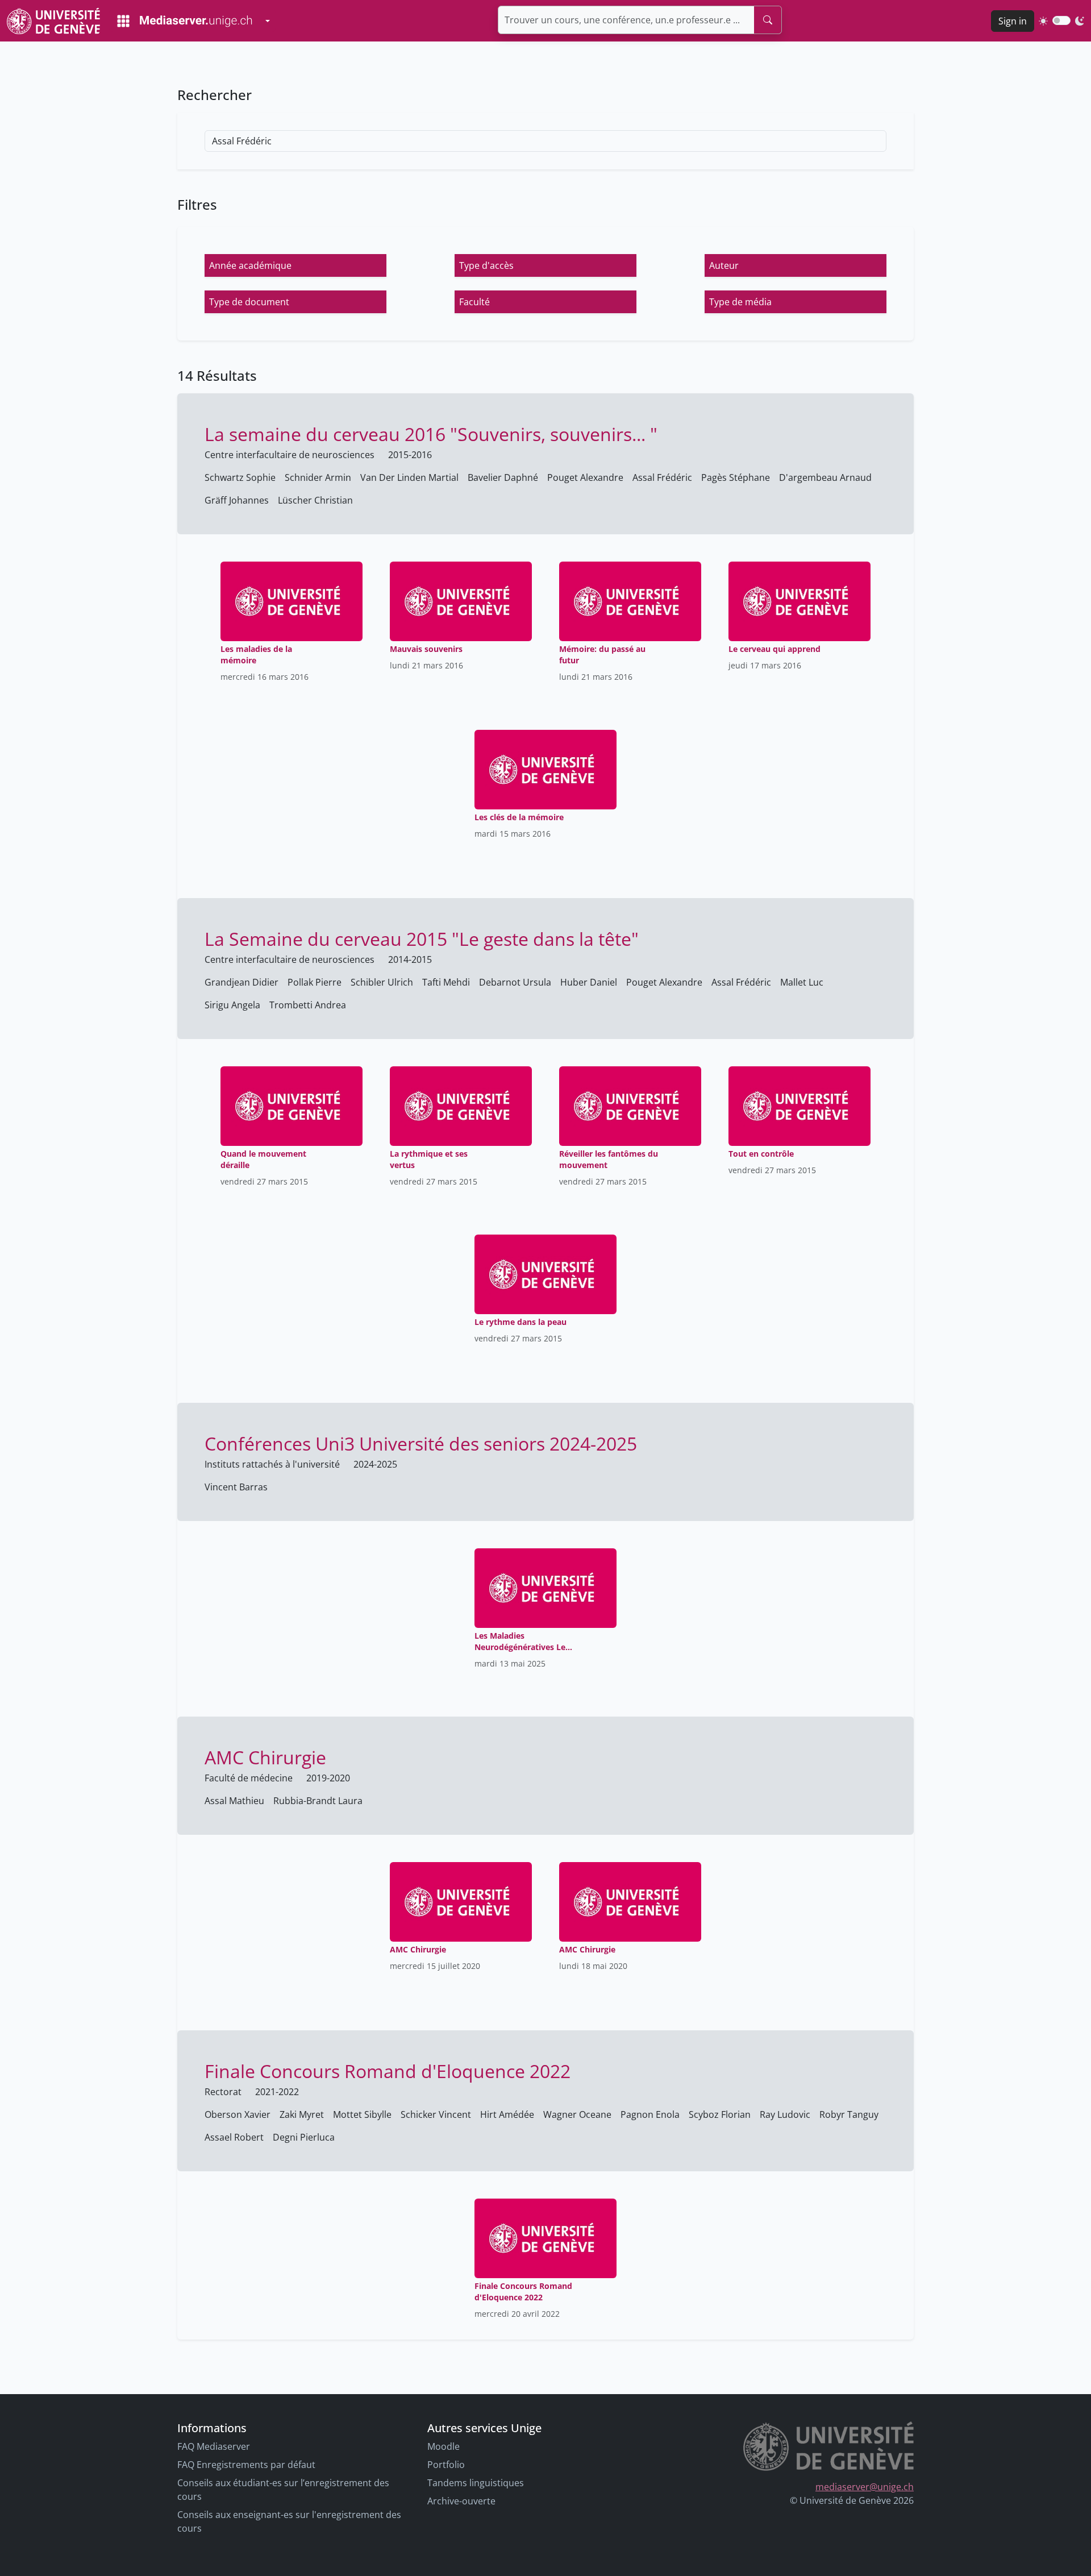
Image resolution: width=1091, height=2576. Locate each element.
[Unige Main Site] (53, 21)
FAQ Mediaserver (214, 2446)
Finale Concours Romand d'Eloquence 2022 (388, 2071)
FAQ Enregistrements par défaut (246, 2465)
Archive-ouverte (461, 2501)
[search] (768, 20)
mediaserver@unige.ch (865, 2487)
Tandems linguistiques (476, 2483)
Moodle (444, 2446)
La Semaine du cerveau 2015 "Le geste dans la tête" (422, 939)
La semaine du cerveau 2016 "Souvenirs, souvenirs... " (431, 434)
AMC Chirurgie (265, 1757)
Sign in (1013, 21)
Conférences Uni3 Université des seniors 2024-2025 (421, 1443)
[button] (295, 265)
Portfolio (446, 2465)
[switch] (1061, 20)
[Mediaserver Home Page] (185, 21)
